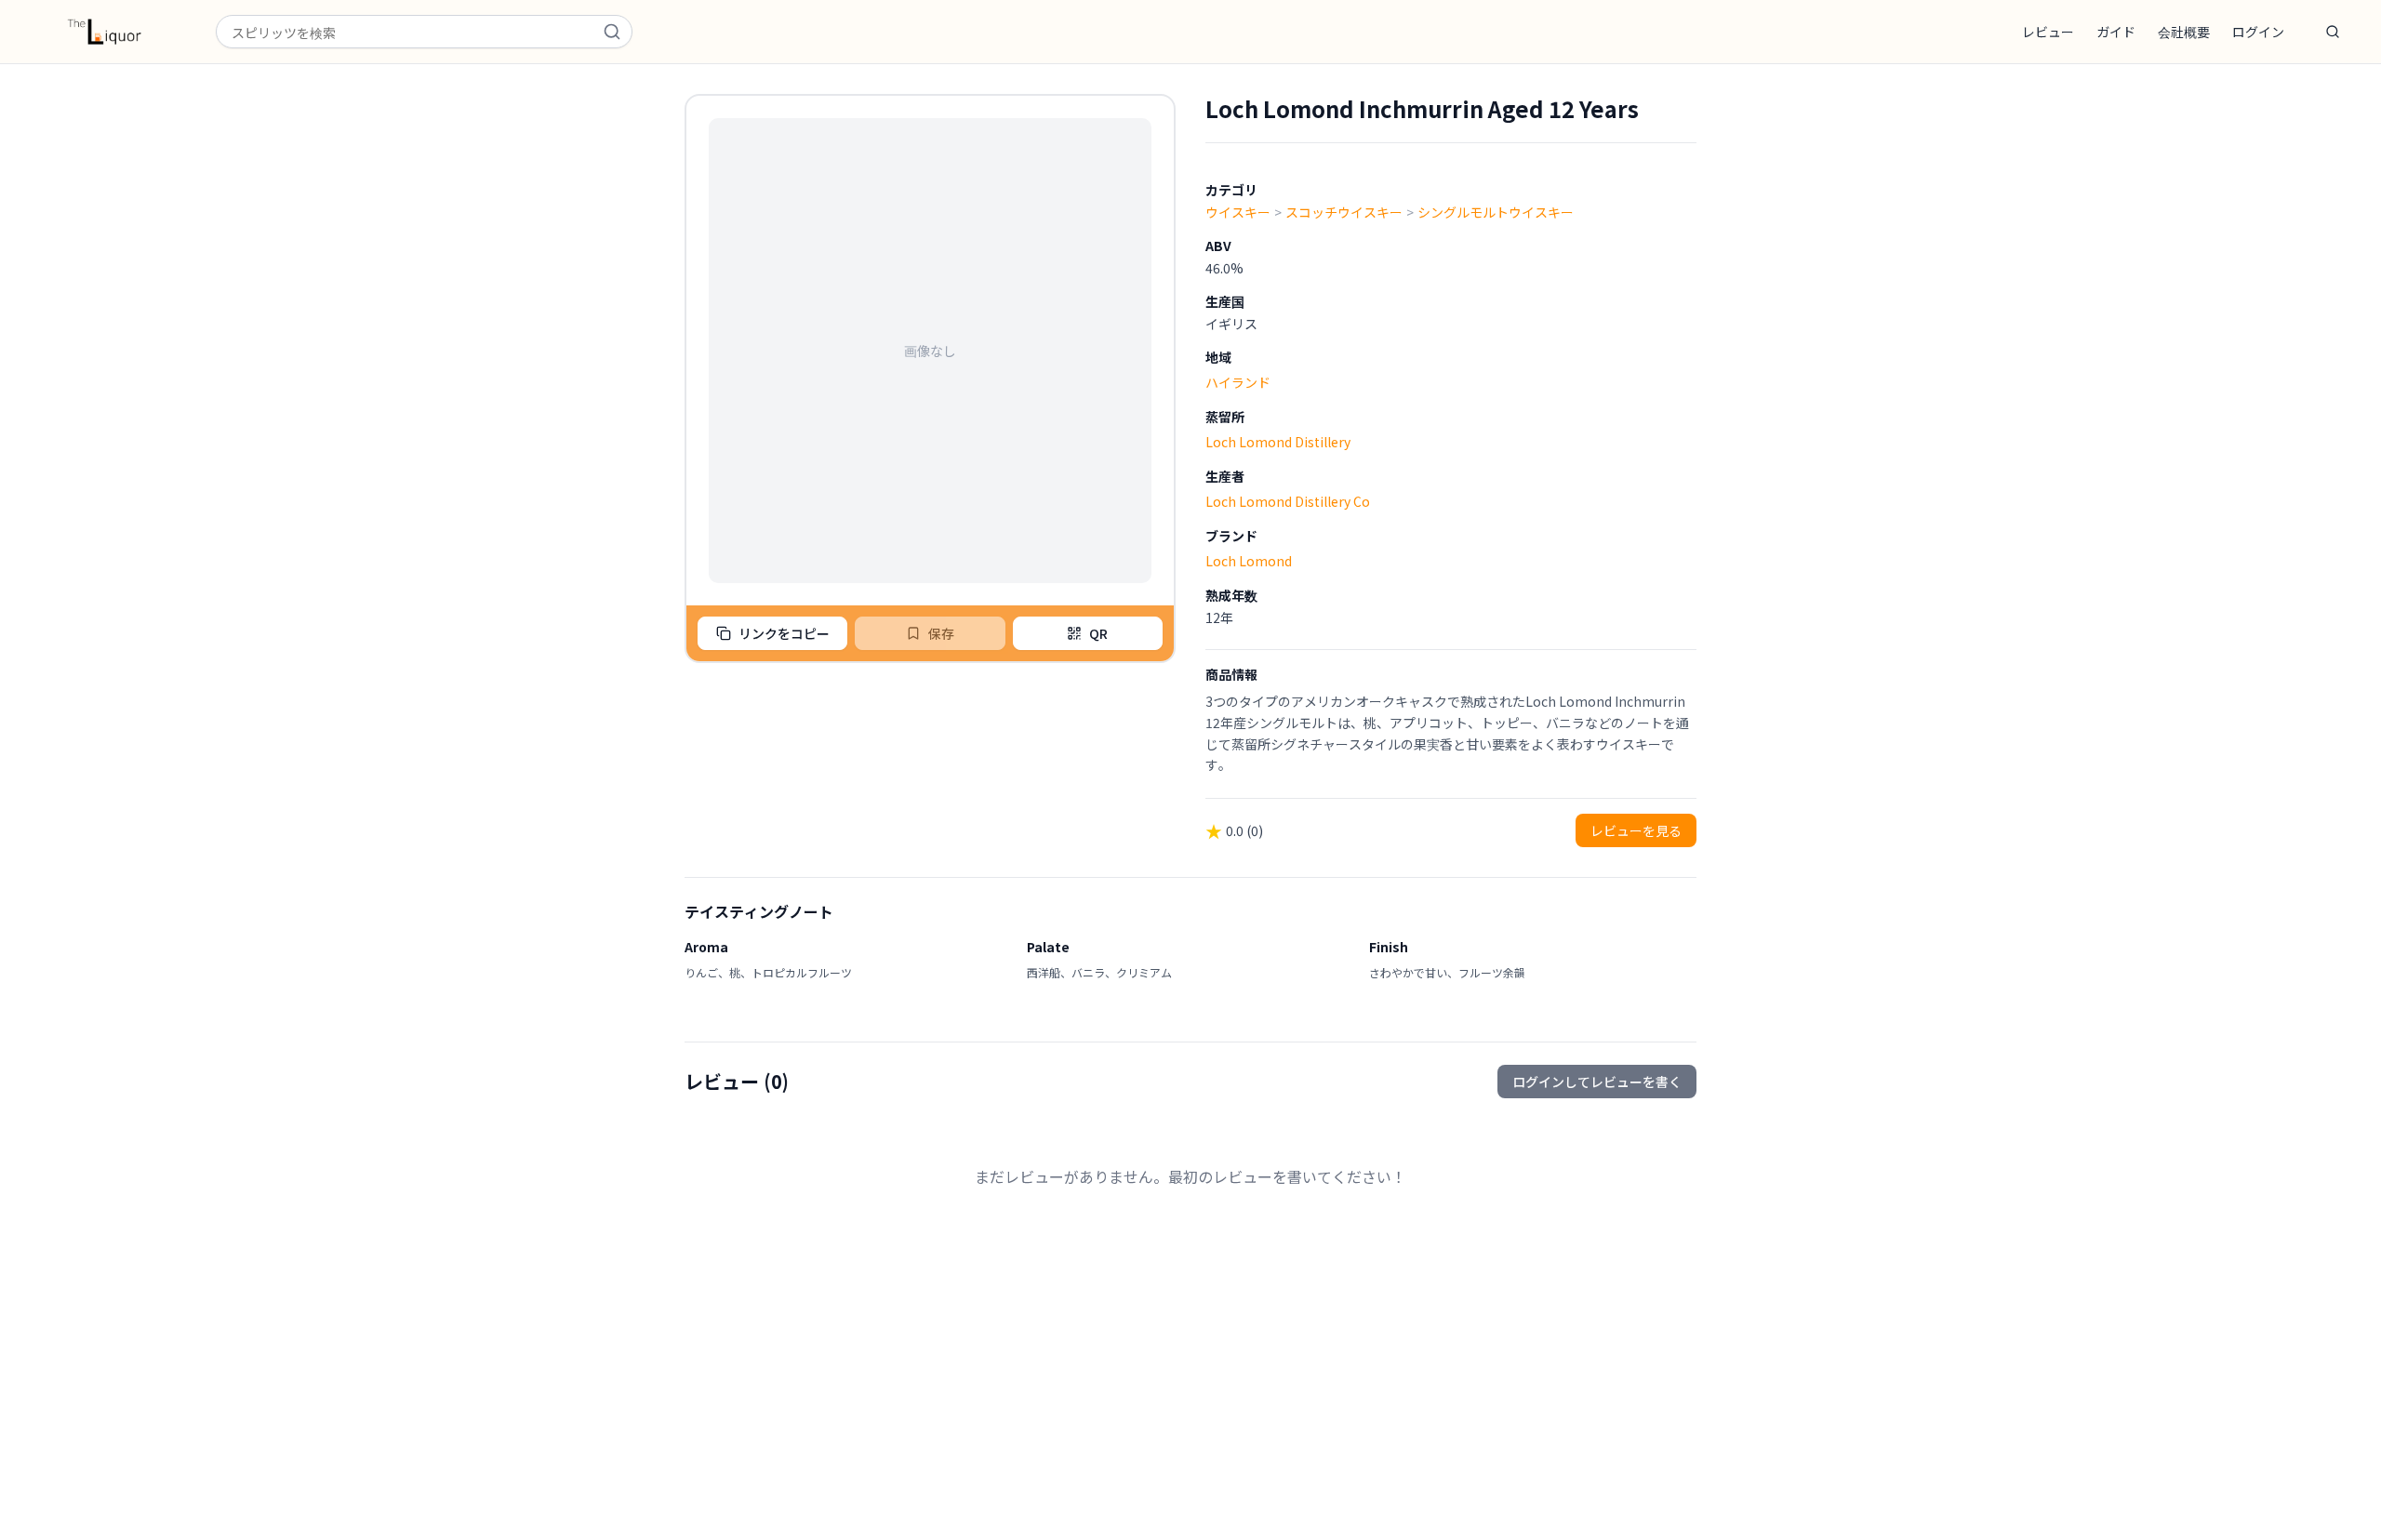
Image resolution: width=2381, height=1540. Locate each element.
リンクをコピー (784, 633)
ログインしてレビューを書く (1597, 1082)
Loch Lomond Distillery (1278, 442)
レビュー (2048, 32)
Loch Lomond (1249, 561)
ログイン (2258, 32)
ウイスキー (1238, 212)
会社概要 (2184, 32)
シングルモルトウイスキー (1496, 212)
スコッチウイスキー (1344, 212)
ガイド (2116, 32)
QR (1098, 633)
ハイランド (1238, 382)
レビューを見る (1636, 830)
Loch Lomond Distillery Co (1288, 501)
